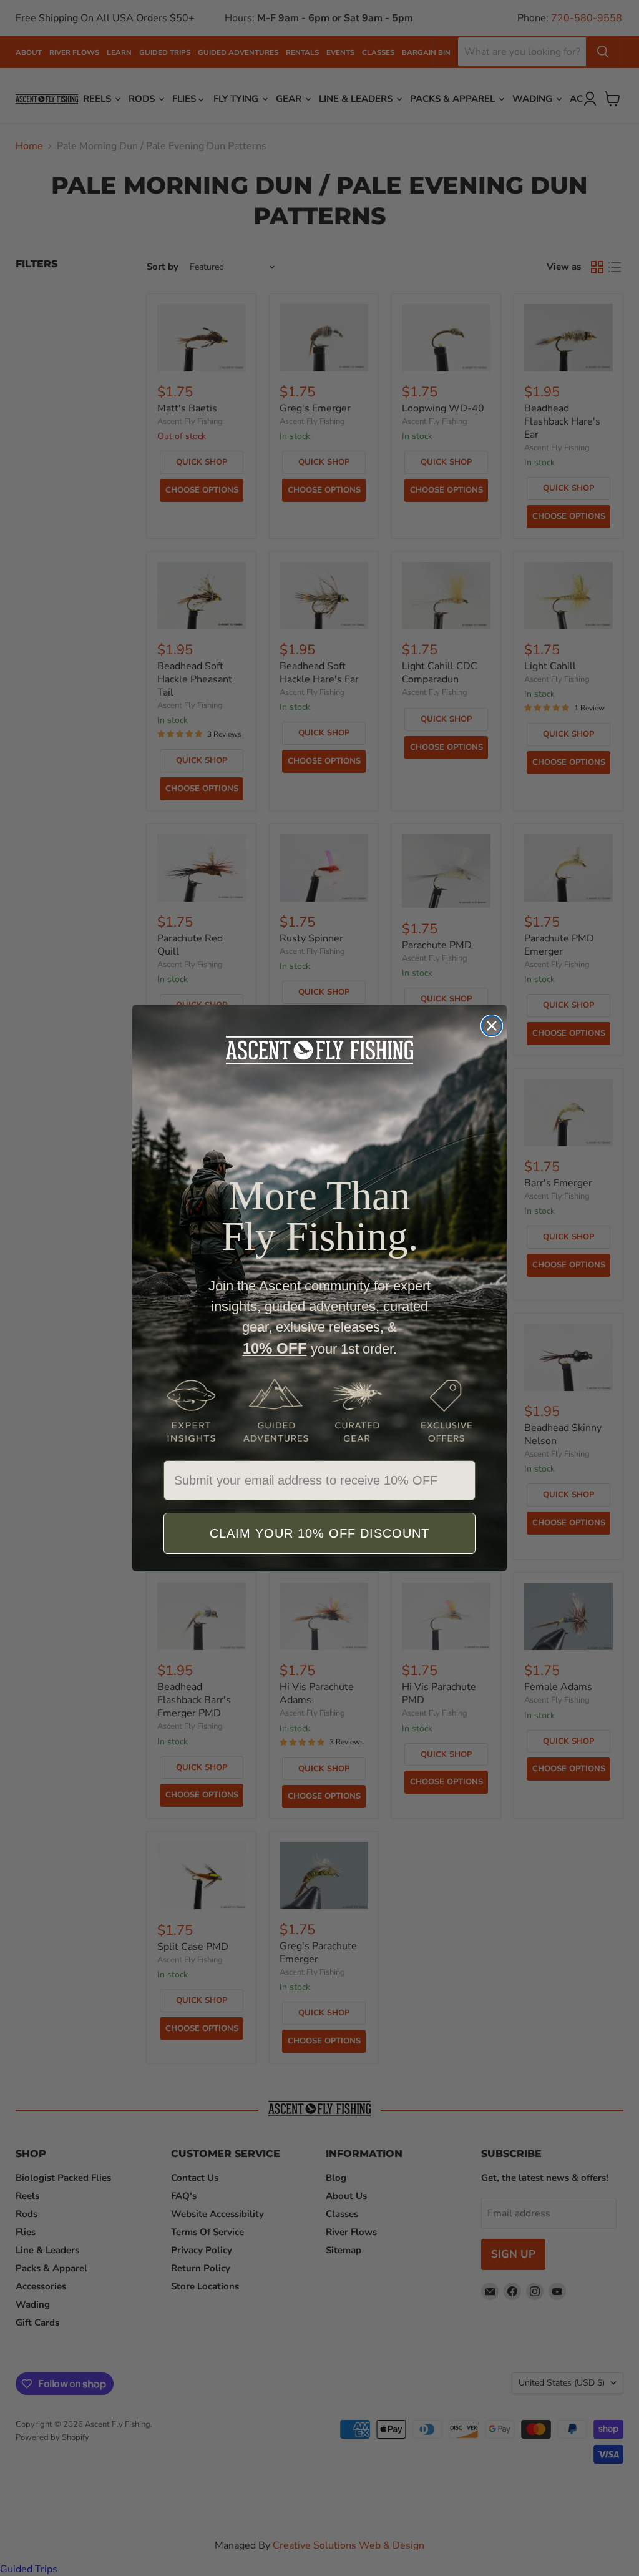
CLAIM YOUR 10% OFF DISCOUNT (319, 1533)
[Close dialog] (492, 1026)
